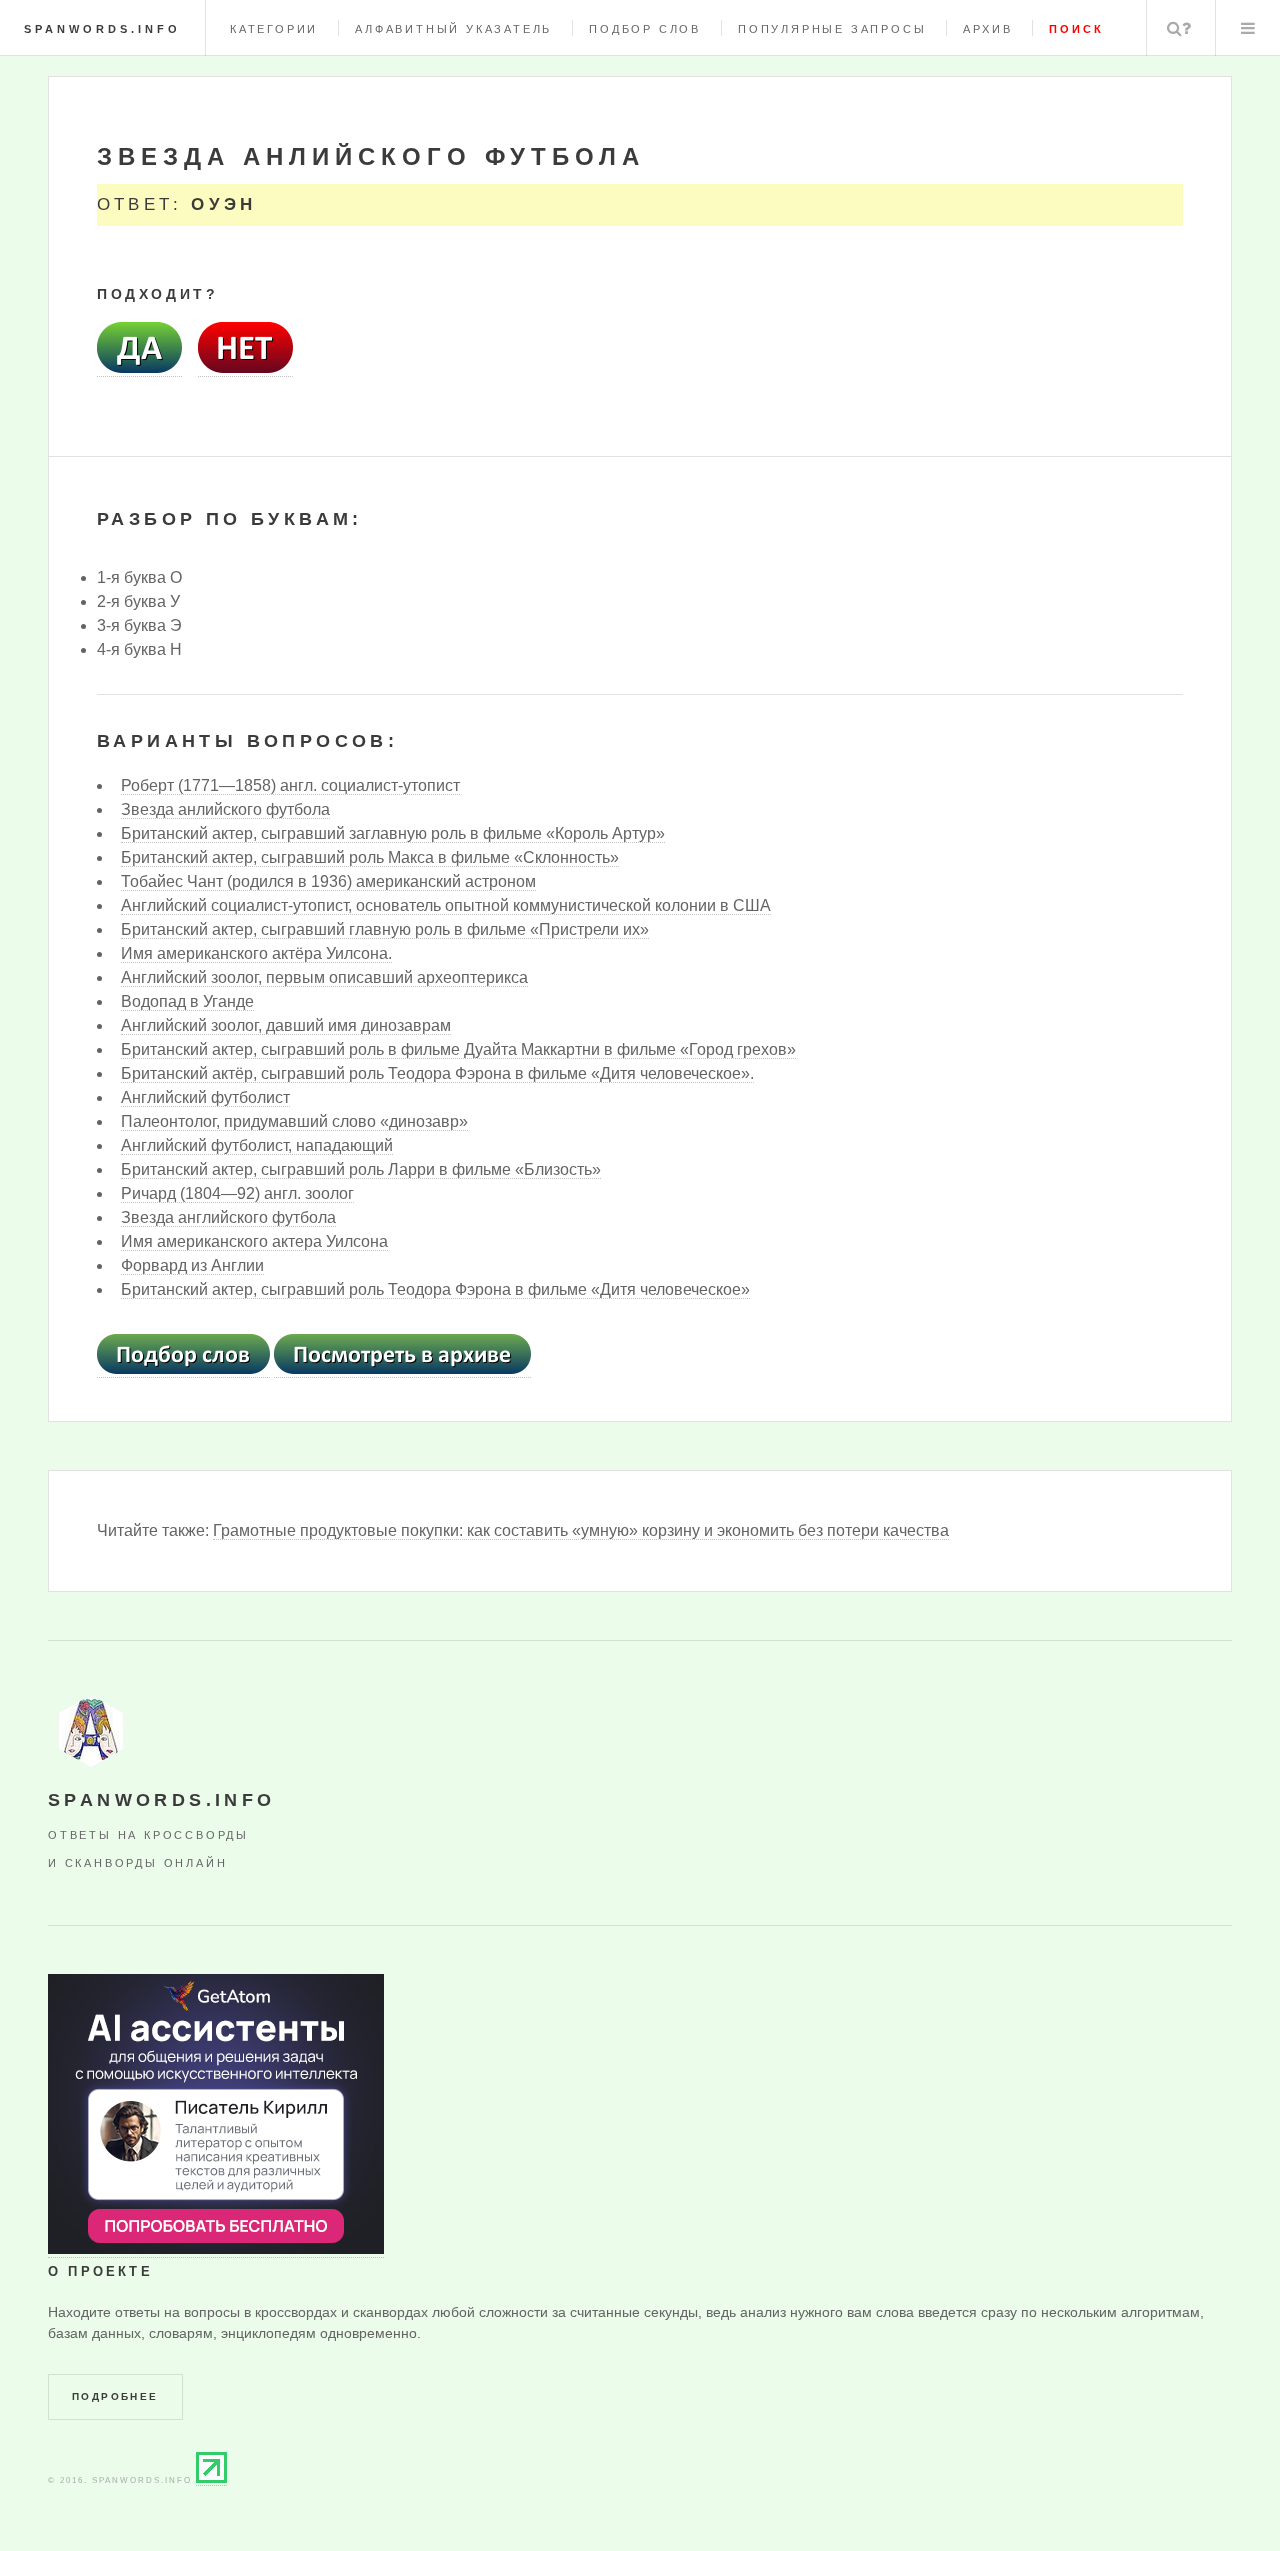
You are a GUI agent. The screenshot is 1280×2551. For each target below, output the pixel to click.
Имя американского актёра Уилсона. (256, 953)
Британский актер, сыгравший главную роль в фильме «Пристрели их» (385, 929)
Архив (987, 29)
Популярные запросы (832, 29)
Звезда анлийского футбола (225, 809)
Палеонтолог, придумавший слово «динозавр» (294, 1121)
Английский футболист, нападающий (257, 1145)
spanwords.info (102, 29)
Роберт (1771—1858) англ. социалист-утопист (290, 785)
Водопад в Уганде (187, 1001)
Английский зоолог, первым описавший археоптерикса (324, 977)
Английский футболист (205, 1097)
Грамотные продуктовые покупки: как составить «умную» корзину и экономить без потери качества (581, 1530)
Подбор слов (645, 29)
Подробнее (115, 2396)
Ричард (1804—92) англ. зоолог (237, 1193)
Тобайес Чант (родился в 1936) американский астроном (328, 881)
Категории (274, 29)
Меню (1248, 28)
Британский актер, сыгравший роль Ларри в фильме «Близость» (361, 1169)
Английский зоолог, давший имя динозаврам (286, 1025)
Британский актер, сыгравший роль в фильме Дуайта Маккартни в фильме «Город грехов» (458, 1049)
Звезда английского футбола (228, 1217)
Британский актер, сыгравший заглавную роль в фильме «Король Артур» (393, 833)
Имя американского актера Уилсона (254, 1241)
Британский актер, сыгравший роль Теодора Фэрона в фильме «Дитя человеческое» (435, 1289)
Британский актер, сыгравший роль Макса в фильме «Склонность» (370, 857)
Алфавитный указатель (453, 29)
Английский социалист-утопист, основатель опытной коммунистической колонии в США (446, 905)
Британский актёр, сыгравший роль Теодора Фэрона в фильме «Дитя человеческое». (437, 1073)
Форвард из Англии (192, 1265)
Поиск (1179, 28)
